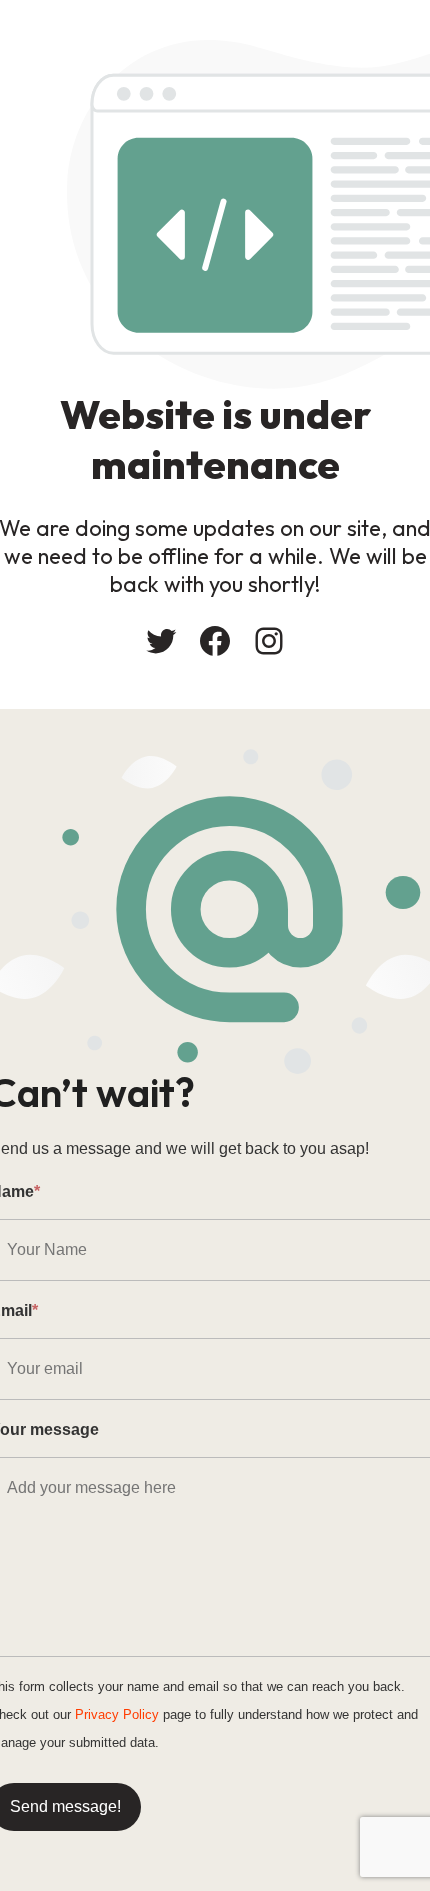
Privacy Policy (117, 1714)
